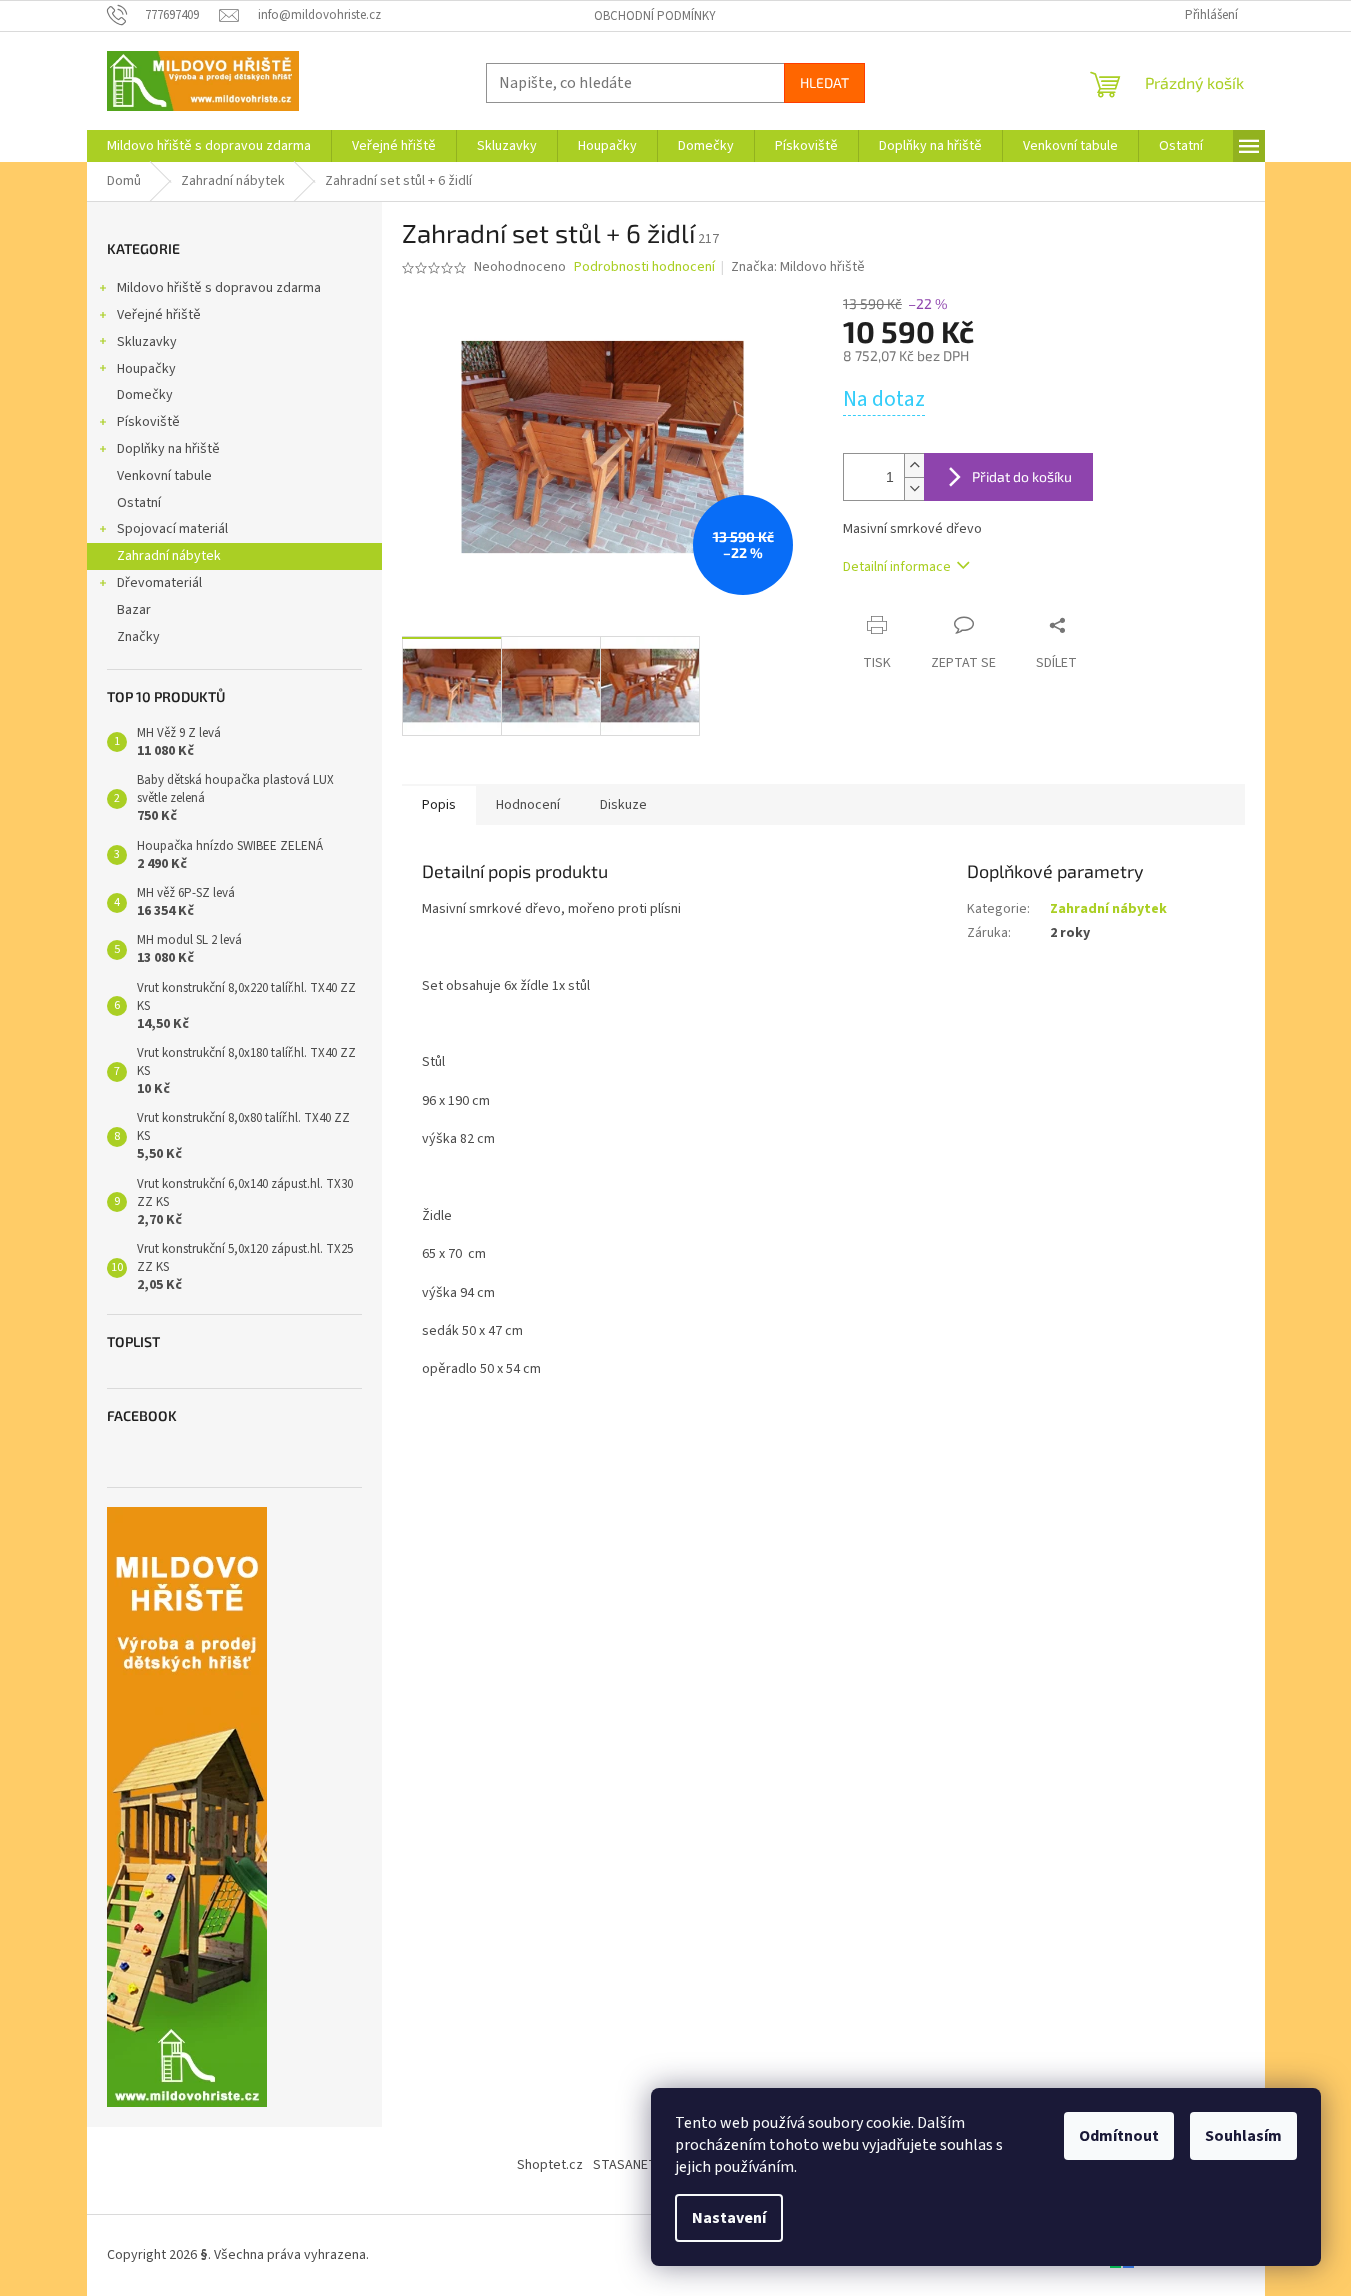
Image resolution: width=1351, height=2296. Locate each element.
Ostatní (139, 503)
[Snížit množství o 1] (914, 488)
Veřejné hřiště (159, 315)
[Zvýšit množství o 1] (914, 465)
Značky (138, 637)
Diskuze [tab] (623, 805)
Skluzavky (147, 342)
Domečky (145, 395)
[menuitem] (209, 146)
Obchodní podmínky (655, 16)
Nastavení (729, 2218)
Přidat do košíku (1022, 476)
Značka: (798, 267)
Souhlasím (1243, 2136)
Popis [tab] (439, 805)
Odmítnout (1119, 2136)
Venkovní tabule (164, 476)
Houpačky (146, 369)
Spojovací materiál (172, 529)
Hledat (824, 82)
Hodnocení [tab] (528, 805)
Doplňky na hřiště (168, 449)
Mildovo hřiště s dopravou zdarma (219, 288)
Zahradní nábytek (169, 556)
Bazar (134, 610)
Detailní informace (897, 567)
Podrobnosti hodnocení (644, 267)
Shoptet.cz (550, 2165)
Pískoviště (148, 422)
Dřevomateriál (159, 583)
